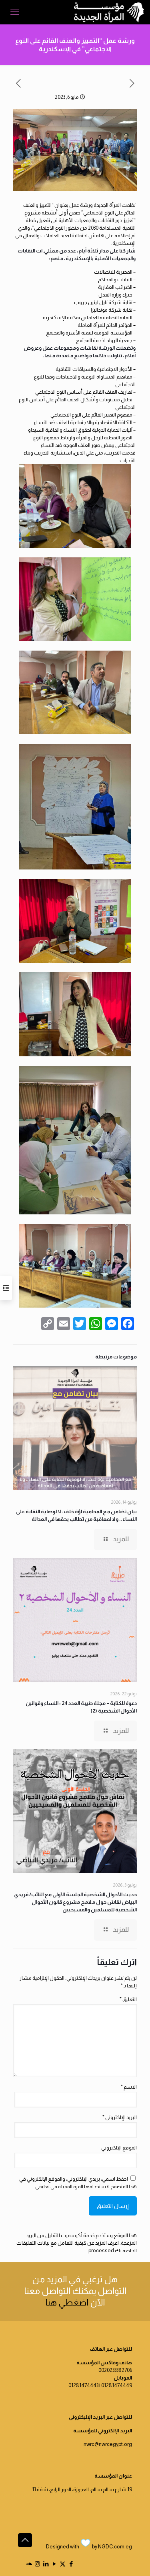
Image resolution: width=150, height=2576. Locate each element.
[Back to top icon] (25, 2540)
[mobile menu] (15, 12)
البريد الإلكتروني (120, 2117)
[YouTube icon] (54, 2564)
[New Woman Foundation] (109, 12)
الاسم (129, 2087)
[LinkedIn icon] (46, 2564)
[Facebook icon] (71, 2564)
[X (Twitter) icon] (63, 2564)
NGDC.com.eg (115, 2547)
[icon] (29, 2564)
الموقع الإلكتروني (119, 2148)
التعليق (128, 1999)
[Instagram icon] (37, 2564)
